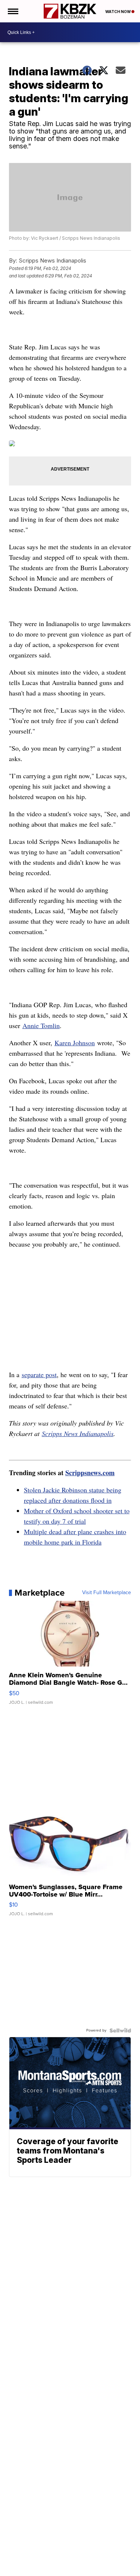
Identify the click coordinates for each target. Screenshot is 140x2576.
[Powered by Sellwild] (120, 2030)
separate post (39, 1375)
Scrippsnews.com (90, 1473)
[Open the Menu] (13, 11)
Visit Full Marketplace (107, 1593)
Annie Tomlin (41, 1025)
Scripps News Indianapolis (78, 1433)
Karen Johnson (75, 1043)
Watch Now (118, 12)
